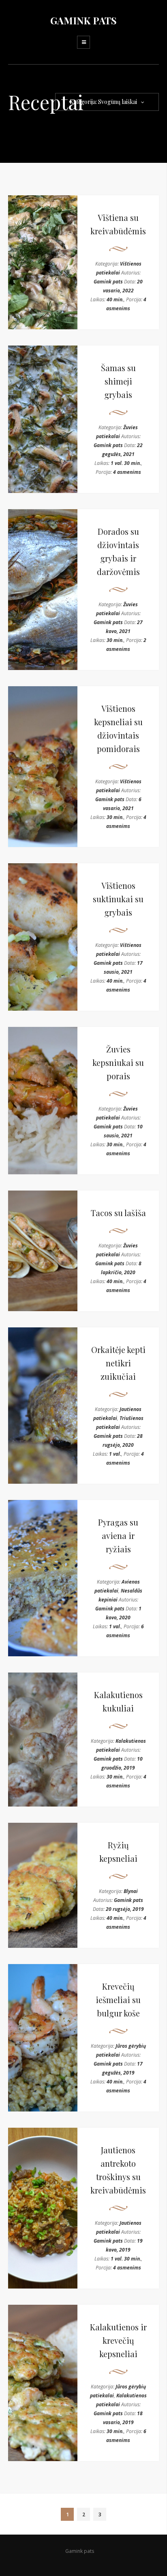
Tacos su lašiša (118, 1213)
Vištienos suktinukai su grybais (118, 899)
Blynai (131, 1891)
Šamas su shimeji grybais (118, 381)
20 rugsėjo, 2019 (125, 1909)
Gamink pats (108, 282)
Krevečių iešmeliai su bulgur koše (118, 2000)
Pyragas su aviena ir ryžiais (118, 1535)
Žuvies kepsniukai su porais (118, 1062)
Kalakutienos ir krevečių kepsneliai (118, 2340)
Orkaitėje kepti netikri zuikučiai (118, 1363)
